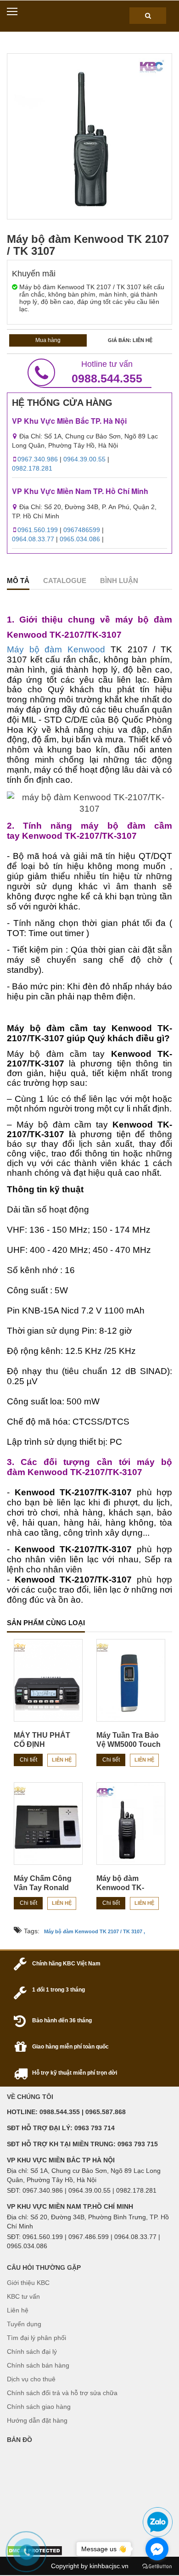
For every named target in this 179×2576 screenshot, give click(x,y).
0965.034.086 (80, 539)
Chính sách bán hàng (38, 2365)
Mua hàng (48, 340)
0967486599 (82, 530)
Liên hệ (62, 1760)
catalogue (65, 581)
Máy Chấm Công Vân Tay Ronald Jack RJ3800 (43, 1888)
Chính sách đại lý (32, 2352)
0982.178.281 (32, 468)
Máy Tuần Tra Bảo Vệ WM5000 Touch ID (129, 1744)
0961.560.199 (38, 530)
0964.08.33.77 (33, 539)
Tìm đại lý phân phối (36, 2338)
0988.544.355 (107, 372)
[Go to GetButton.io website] (157, 2567)
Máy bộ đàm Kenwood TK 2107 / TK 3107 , (95, 1931)
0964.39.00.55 (84, 459)
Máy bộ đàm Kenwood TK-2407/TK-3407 (120, 1888)
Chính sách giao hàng (39, 2407)
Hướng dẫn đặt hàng (37, 2420)
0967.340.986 (38, 459)
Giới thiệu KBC (28, 2283)
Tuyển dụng (24, 2324)
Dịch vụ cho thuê (31, 2379)
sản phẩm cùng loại (46, 1623)
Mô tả (18, 581)
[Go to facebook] (157, 2549)
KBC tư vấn (23, 2296)
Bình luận (119, 581)
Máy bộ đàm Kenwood (56, 649)
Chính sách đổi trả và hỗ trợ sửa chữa (62, 2393)
